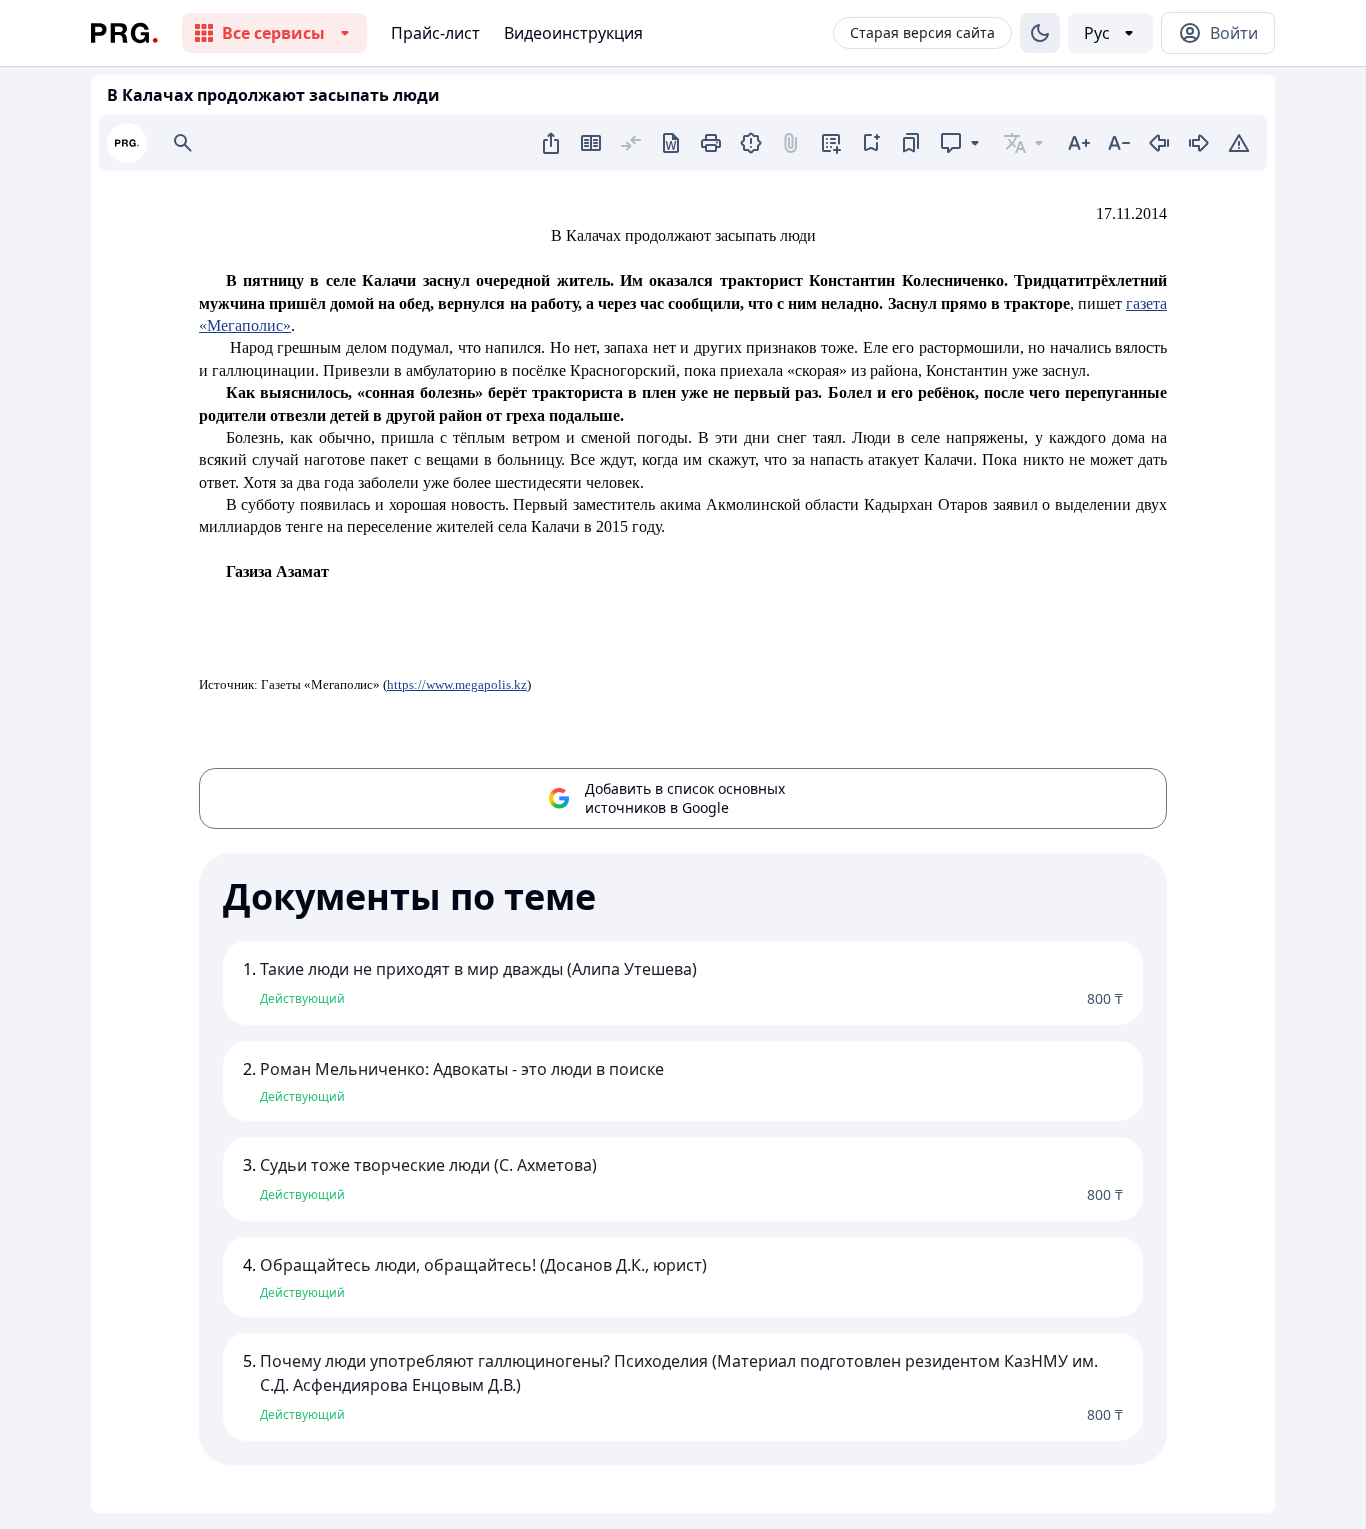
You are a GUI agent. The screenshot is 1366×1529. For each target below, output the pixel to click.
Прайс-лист (435, 33)
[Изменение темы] (1040, 33)
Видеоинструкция (573, 33)
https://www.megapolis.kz (457, 684)
